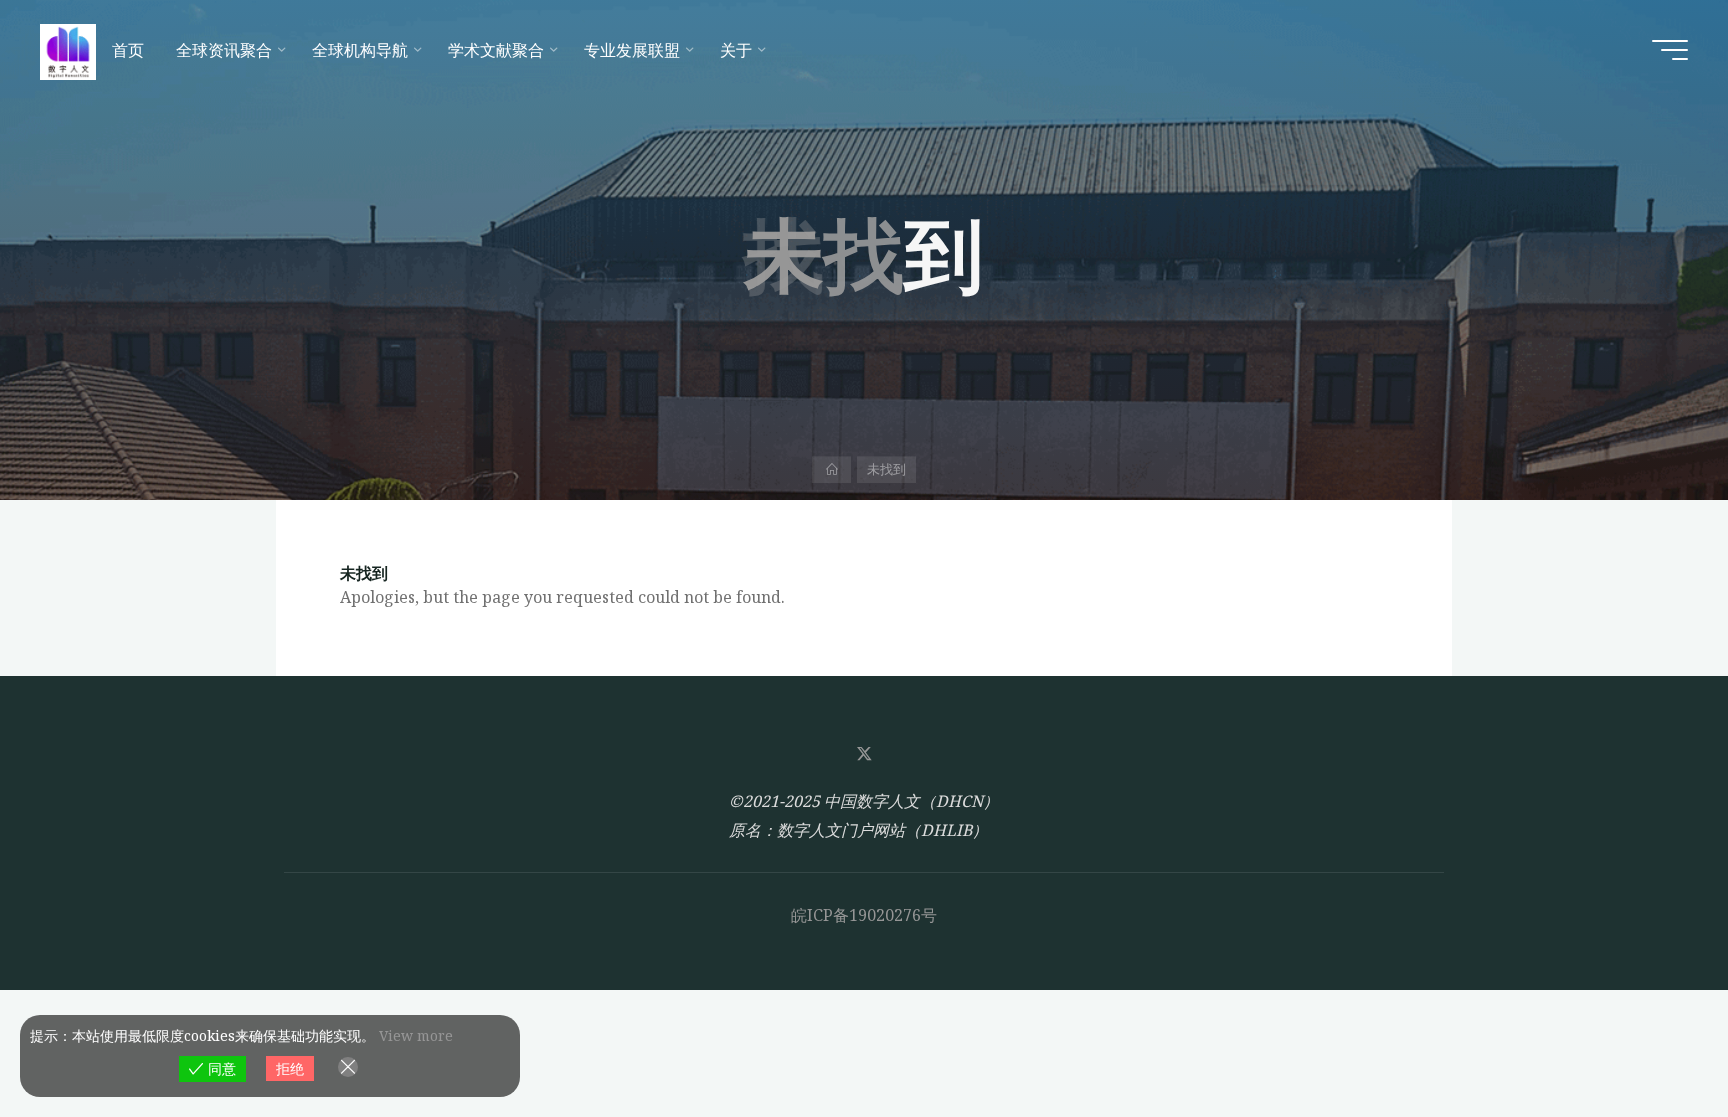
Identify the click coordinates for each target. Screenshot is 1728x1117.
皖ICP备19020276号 (864, 915)
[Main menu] (1670, 50)
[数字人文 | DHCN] (68, 50)
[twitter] (864, 754)
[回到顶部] (1650, 1039)
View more (416, 1035)
